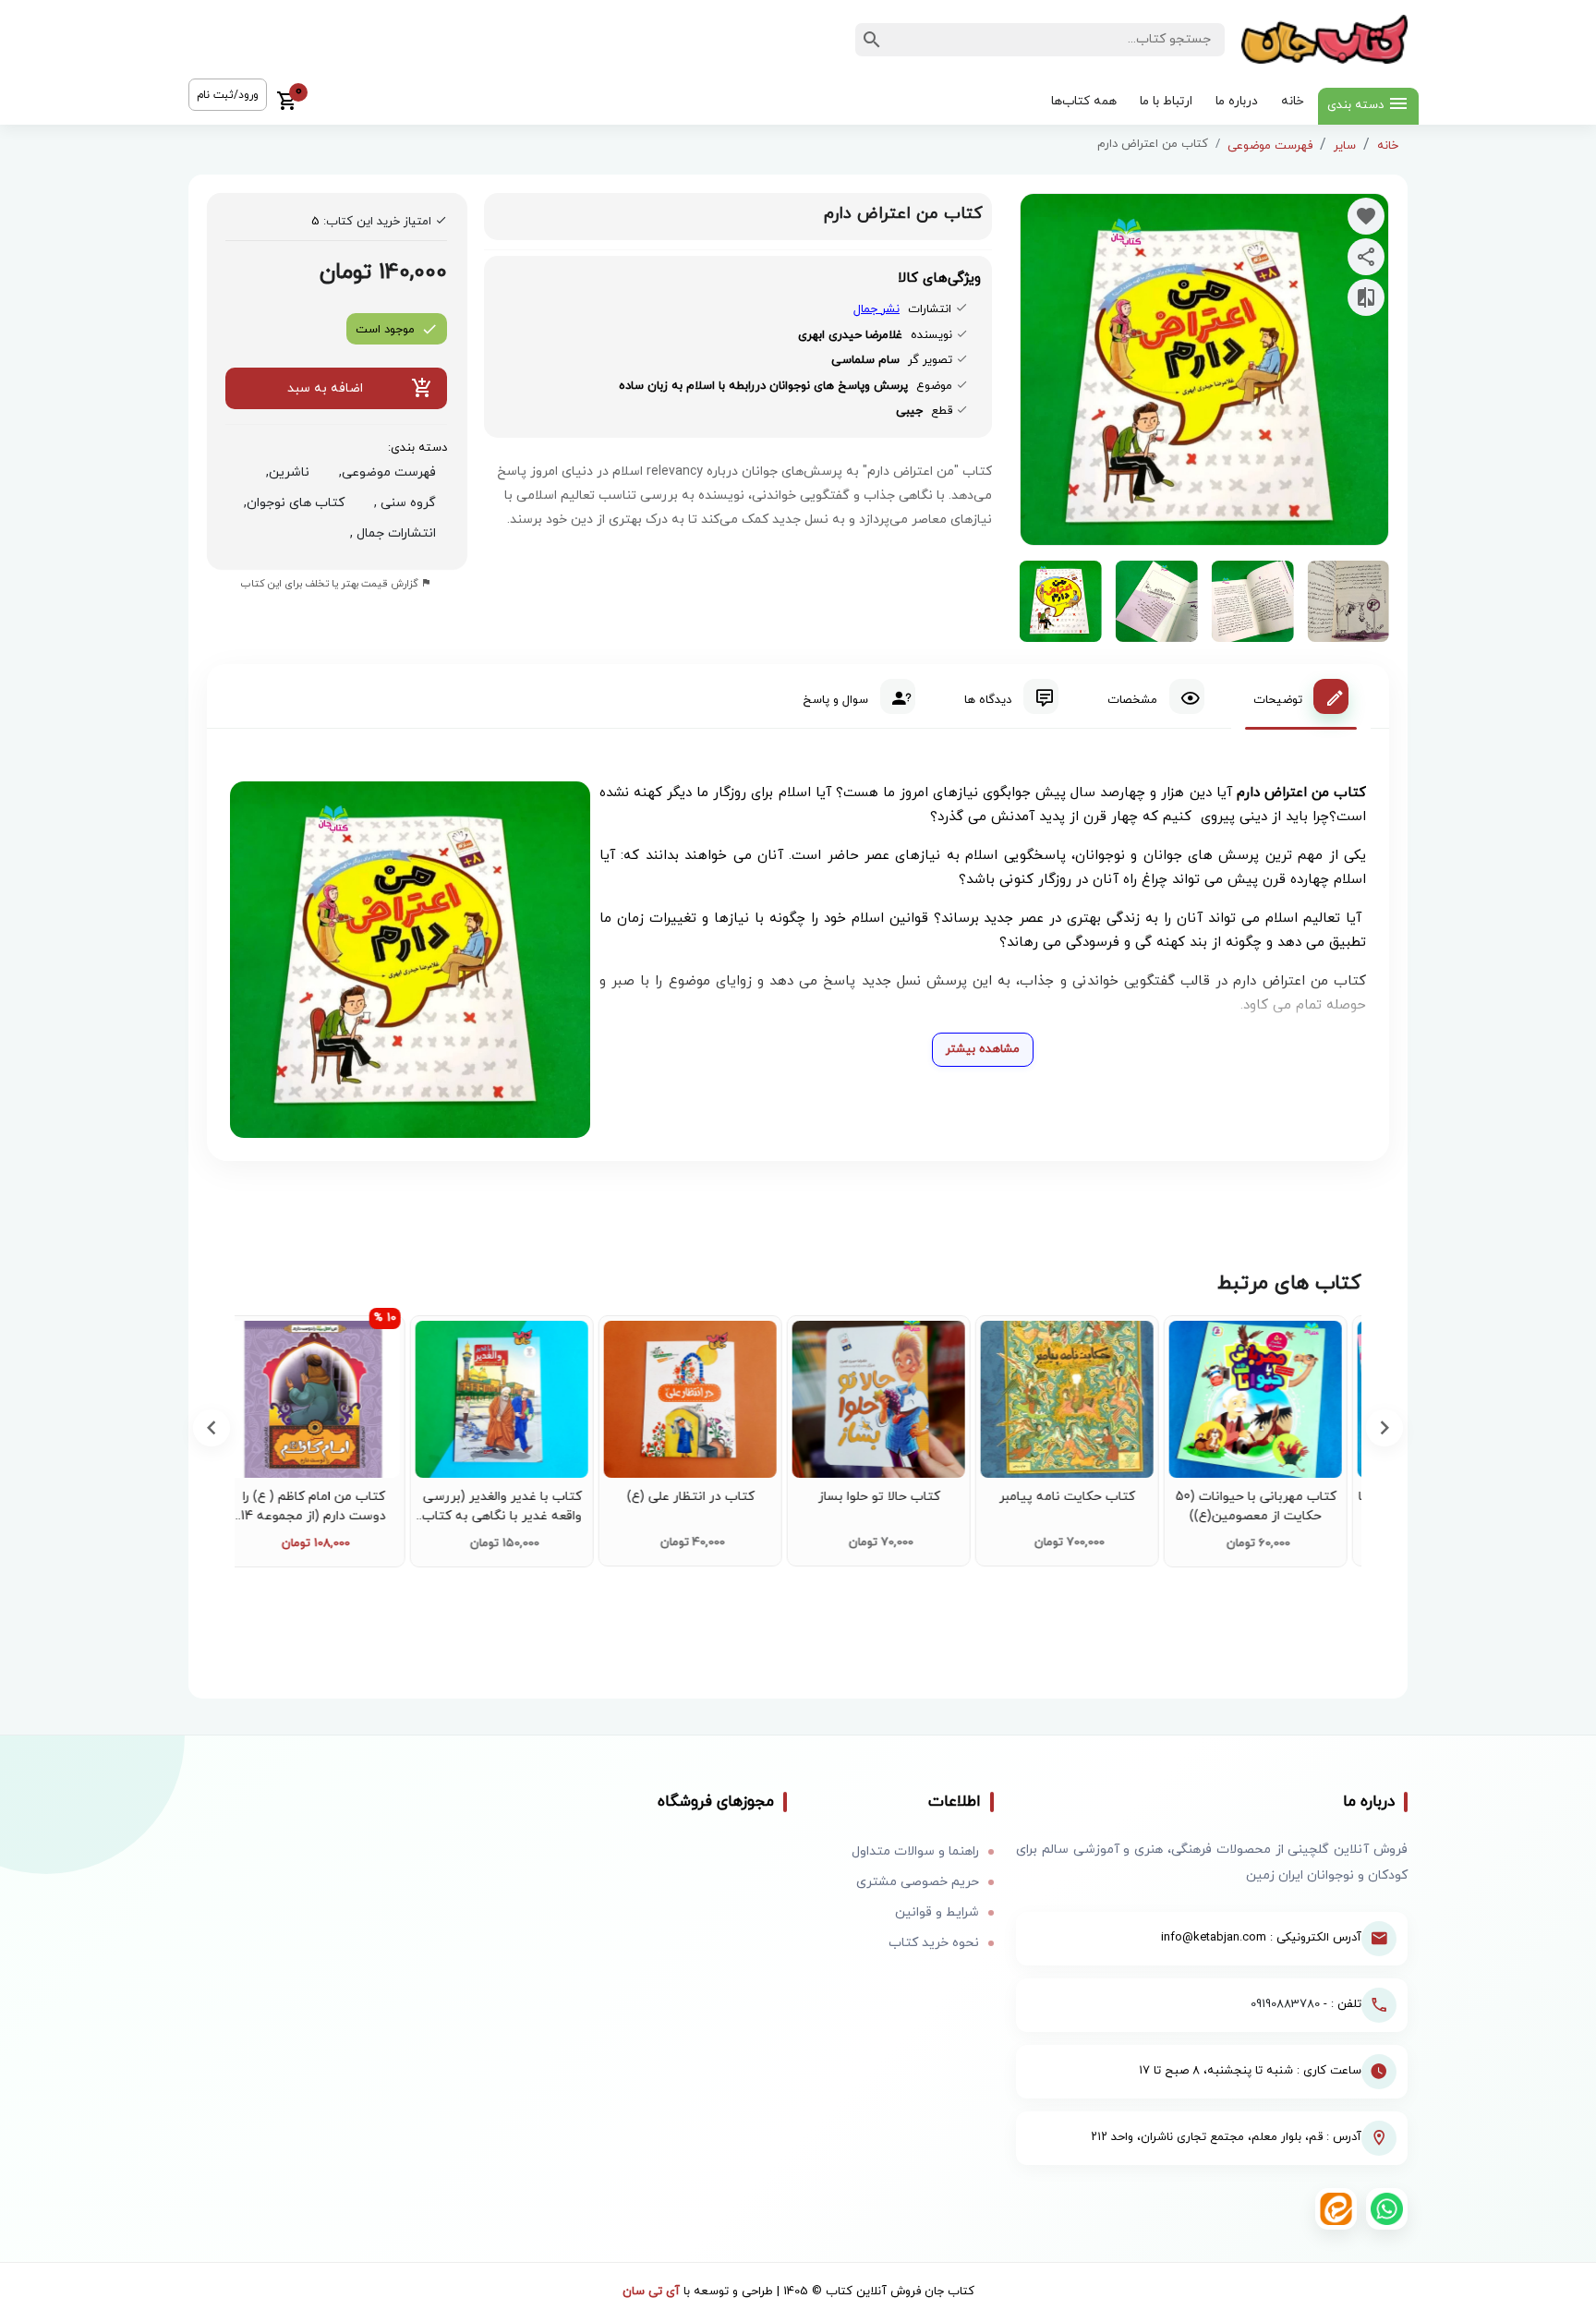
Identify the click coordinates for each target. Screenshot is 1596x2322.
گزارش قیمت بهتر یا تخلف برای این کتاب (331, 584)
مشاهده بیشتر (983, 1049)
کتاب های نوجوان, (290, 503)
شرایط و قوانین (937, 1912)
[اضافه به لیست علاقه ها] (1366, 216)
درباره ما (1237, 101)
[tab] (1301, 696)
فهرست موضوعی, (384, 472)
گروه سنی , (401, 503)
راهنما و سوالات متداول (915, 1851)
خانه (1293, 101)
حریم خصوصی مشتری (918, 1882)
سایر (1345, 146)
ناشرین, (284, 472)
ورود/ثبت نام (228, 95)
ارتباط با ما (1166, 101)
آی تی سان (651, 2292)
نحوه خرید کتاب (934, 1943)
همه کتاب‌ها (1084, 101)
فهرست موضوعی (1270, 146)
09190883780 (1285, 2004)
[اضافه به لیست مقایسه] (1366, 297)
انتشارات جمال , (389, 533)
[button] (212, 1428)
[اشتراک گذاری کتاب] (1366, 257)
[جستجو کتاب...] (872, 40)
